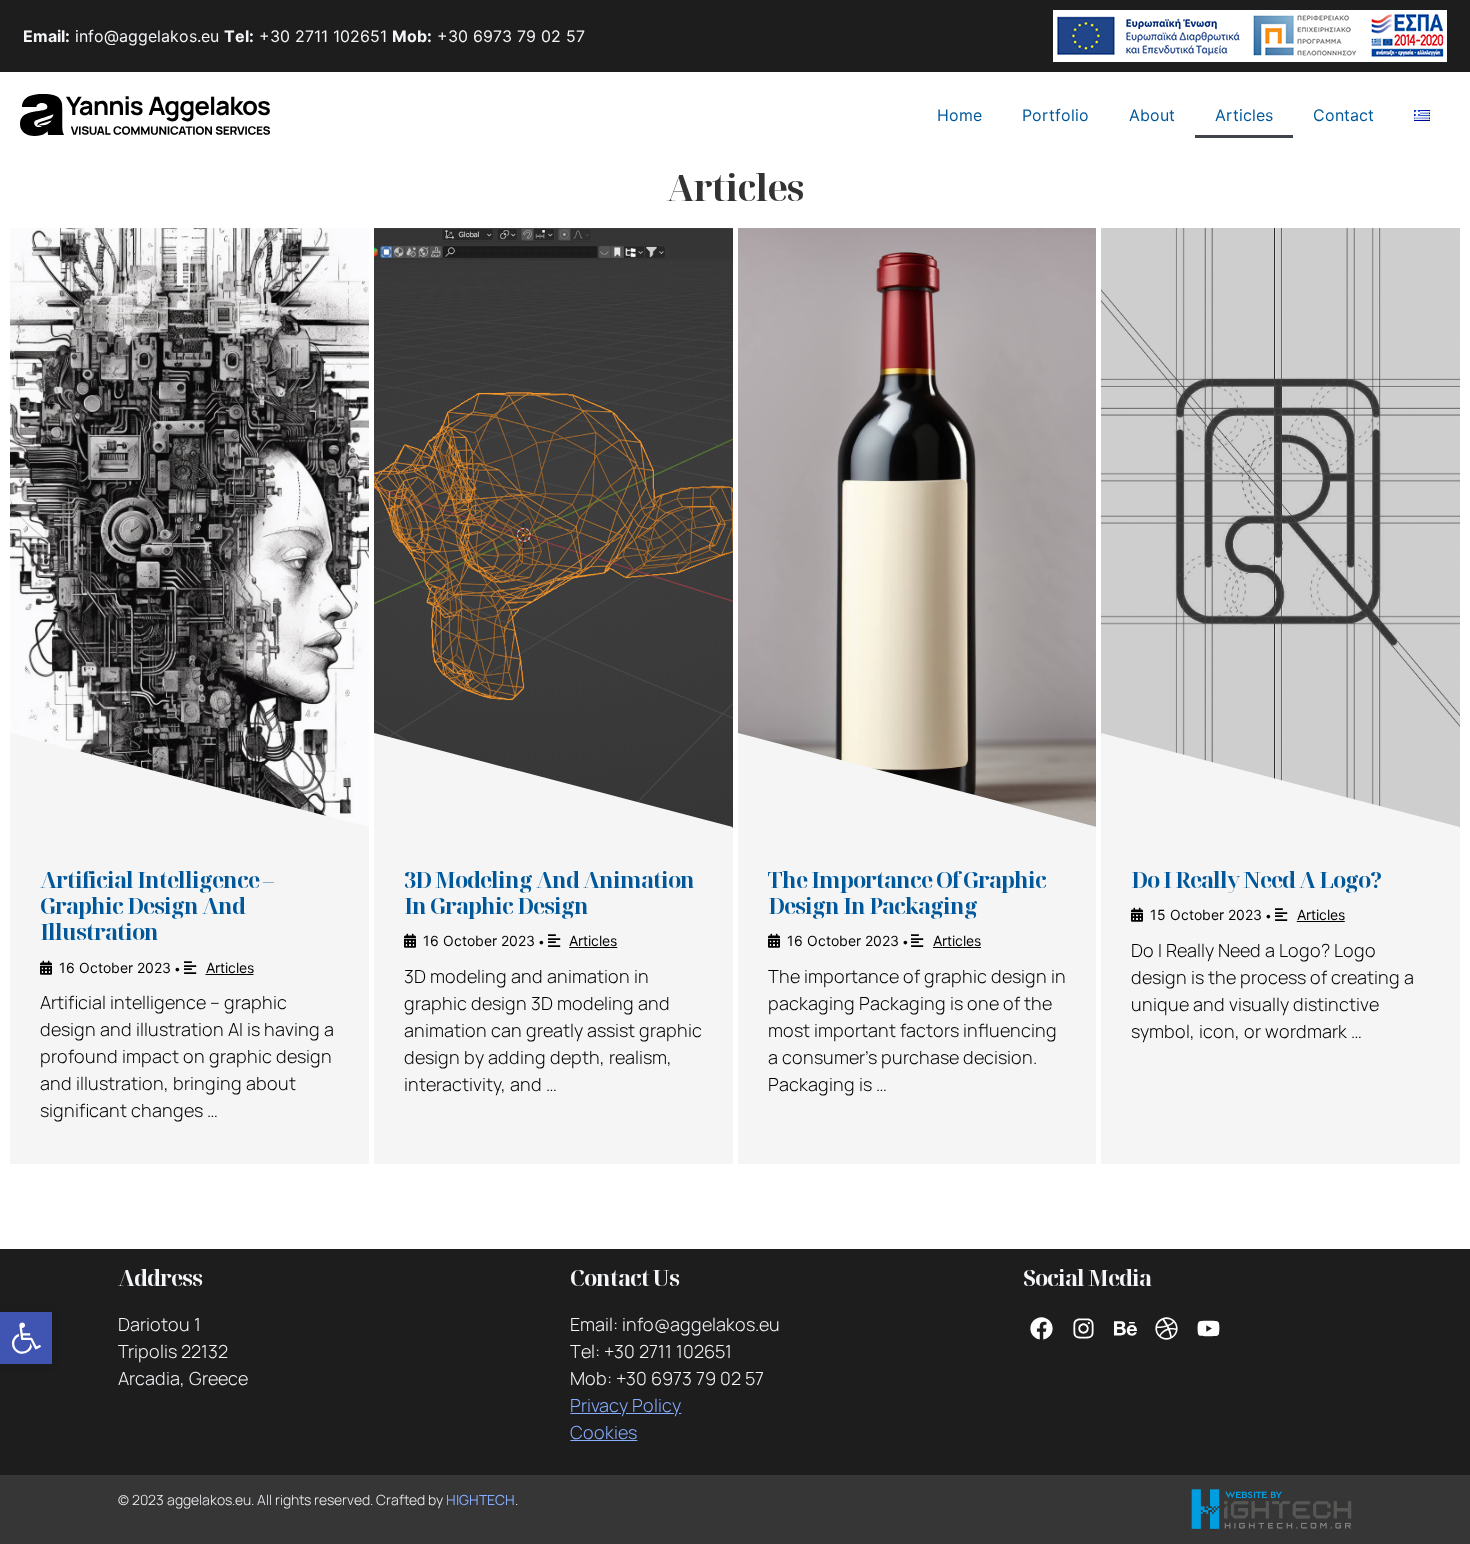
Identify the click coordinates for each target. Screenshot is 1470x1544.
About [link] (1152, 115)
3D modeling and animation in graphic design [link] (549, 892)
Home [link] (959, 115)
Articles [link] (1244, 115)
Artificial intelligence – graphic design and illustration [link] (156, 905)
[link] (26, 1338)
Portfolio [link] (1055, 115)
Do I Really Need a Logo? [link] (1256, 879)
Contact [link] (1343, 115)
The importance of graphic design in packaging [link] (907, 892)
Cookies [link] (603, 1432)
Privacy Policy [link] (625, 1405)
